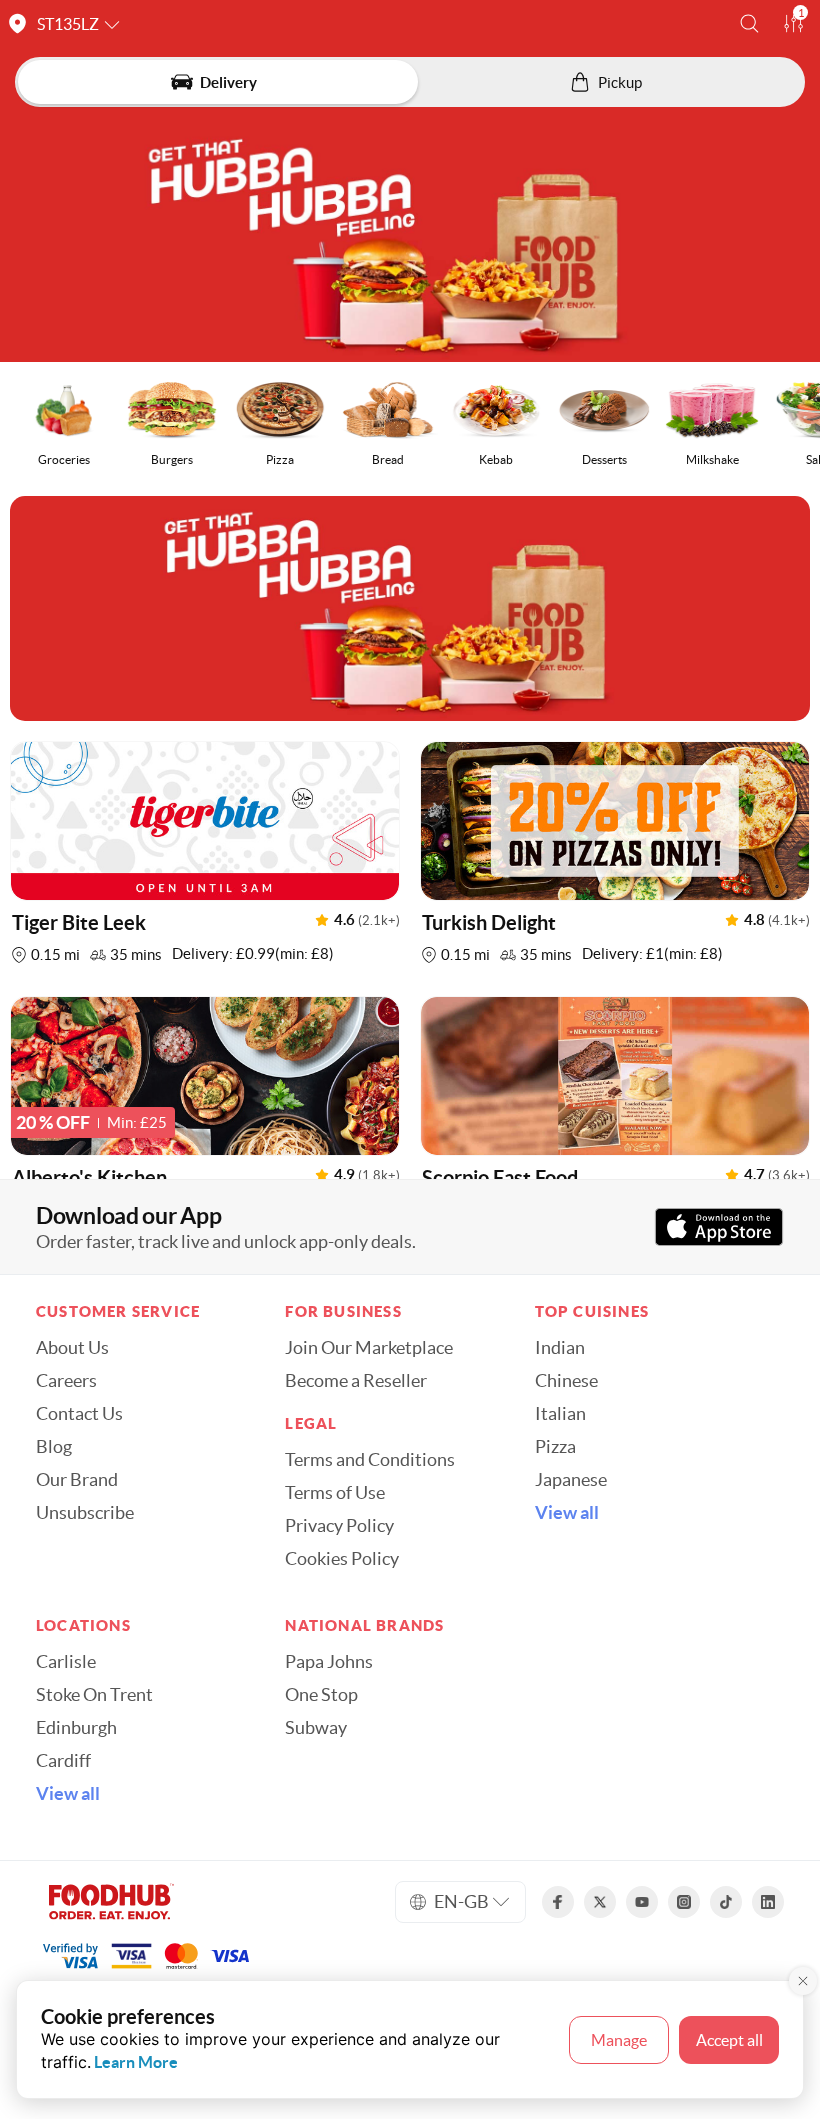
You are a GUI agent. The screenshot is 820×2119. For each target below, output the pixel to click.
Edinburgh (76, 1728)
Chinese (566, 1381)
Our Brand (77, 1480)
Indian (560, 1348)
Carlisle (66, 1662)
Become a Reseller (356, 1381)
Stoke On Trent (94, 1695)
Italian (560, 1414)
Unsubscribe (85, 1513)
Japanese (571, 1480)
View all (567, 1513)
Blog (54, 1447)
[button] (749, 23)
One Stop (321, 1695)
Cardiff (63, 1761)
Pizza (555, 1447)
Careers (66, 1381)
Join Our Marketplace (369, 1348)
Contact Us (79, 1414)
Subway (316, 1728)
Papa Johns (329, 1662)
